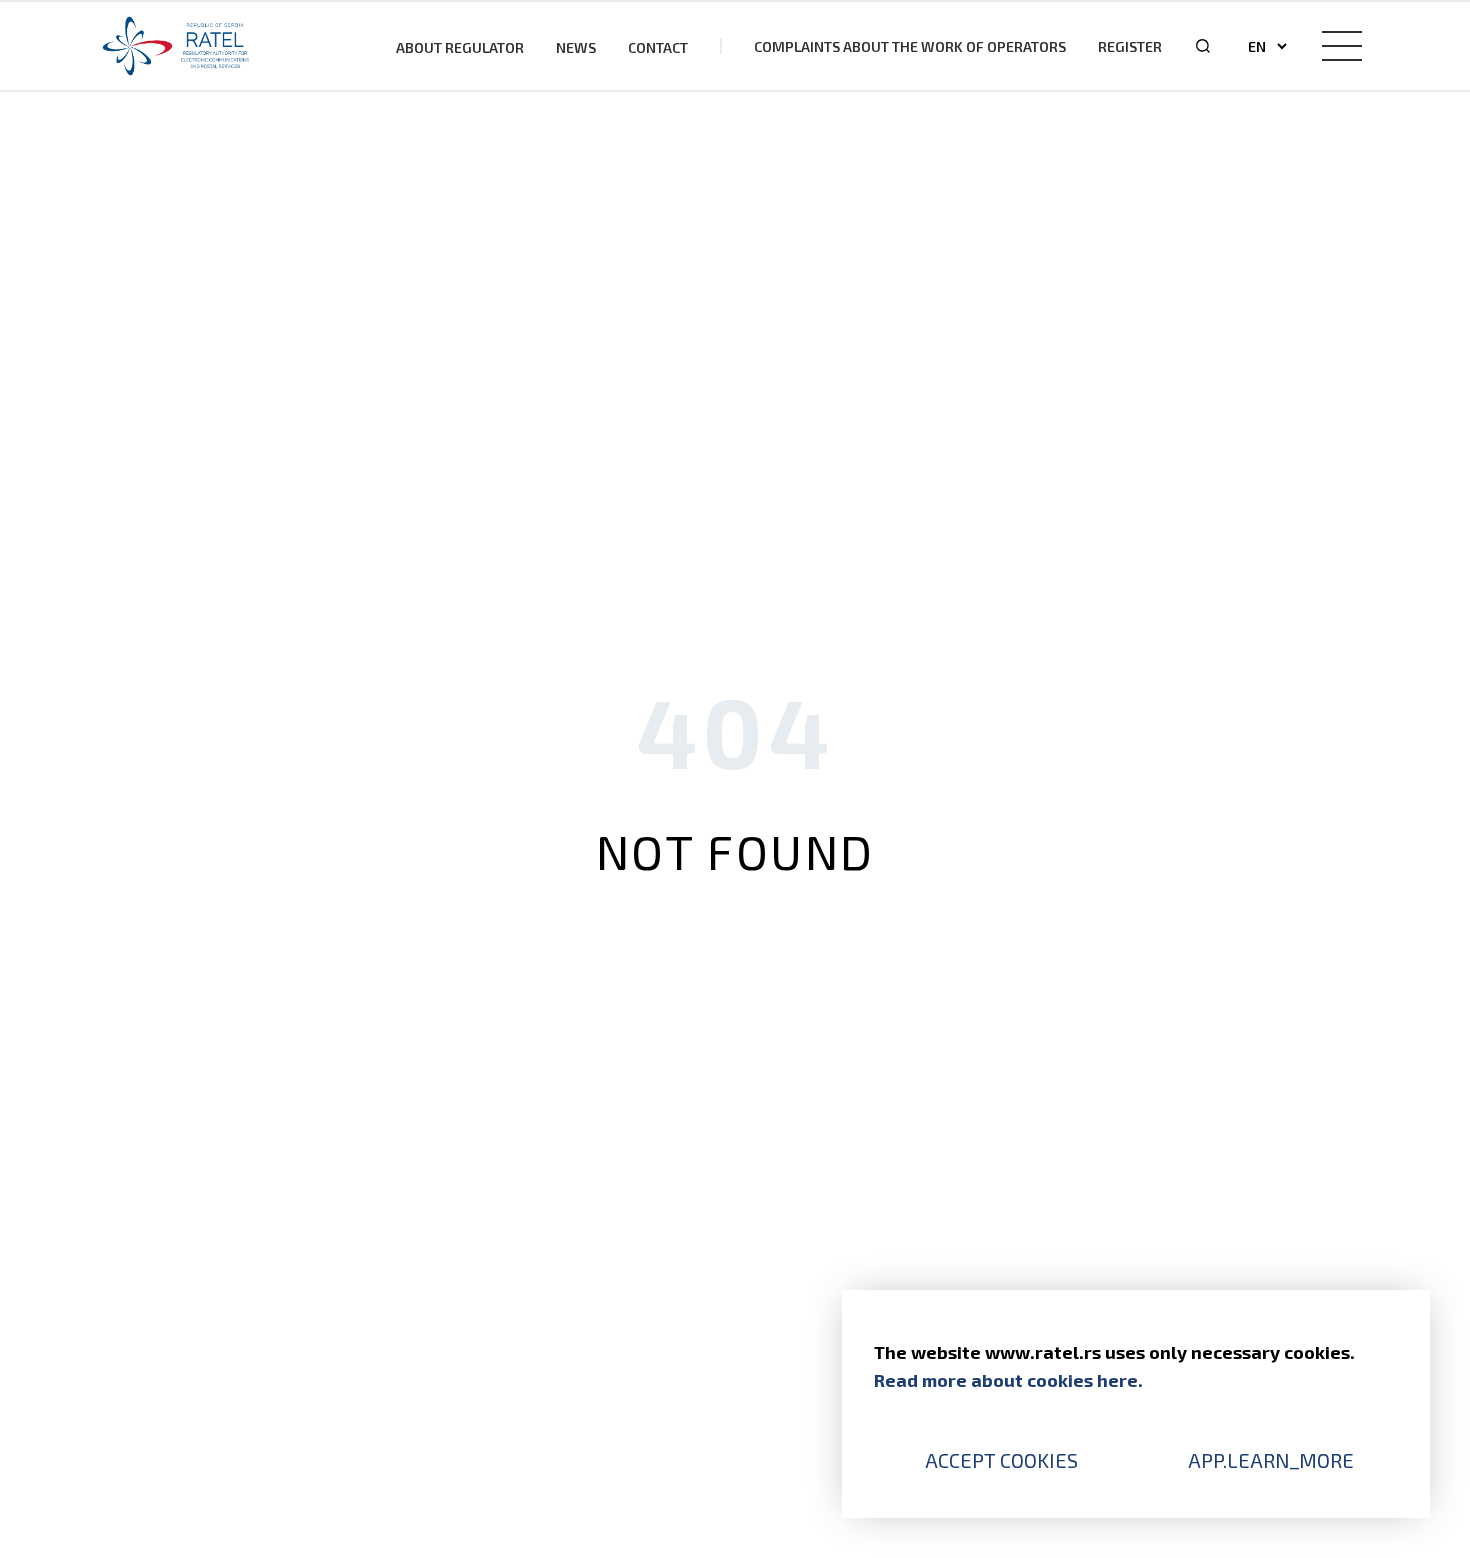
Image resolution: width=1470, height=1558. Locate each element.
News (576, 47)
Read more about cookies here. (1008, 1380)
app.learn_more (1271, 1460)
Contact (658, 47)
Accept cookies (1001, 1460)
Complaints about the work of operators (910, 46)
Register (1130, 46)
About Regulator (460, 47)
